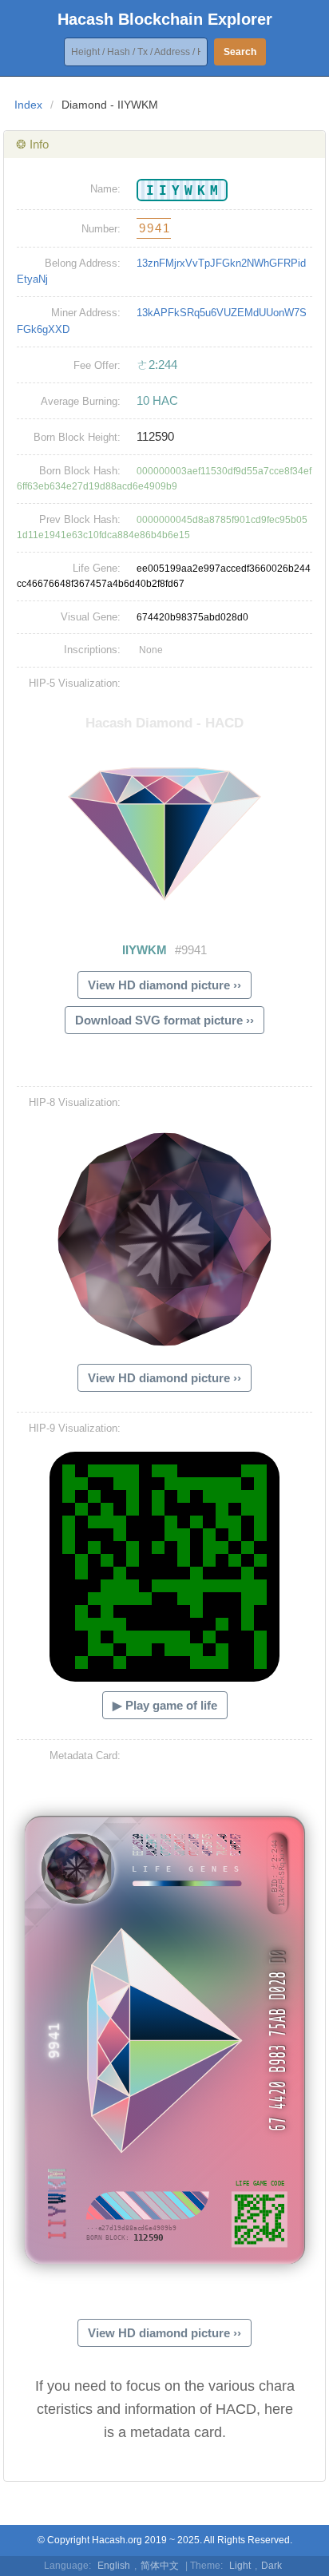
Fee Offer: (97, 365)
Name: (105, 189)
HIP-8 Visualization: (75, 1102)
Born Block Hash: (80, 471)
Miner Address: (86, 313)
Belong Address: (83, 263)
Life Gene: (97, 568)
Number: (101, 229)
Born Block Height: (77, 437)
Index (28, 105)
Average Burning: (81, 401)
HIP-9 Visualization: (75, 1428)
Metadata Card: (85, 1756)
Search (240, 52)
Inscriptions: (92, 650)
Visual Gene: (91, 617)
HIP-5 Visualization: (75, 683)
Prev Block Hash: (80, 519)
